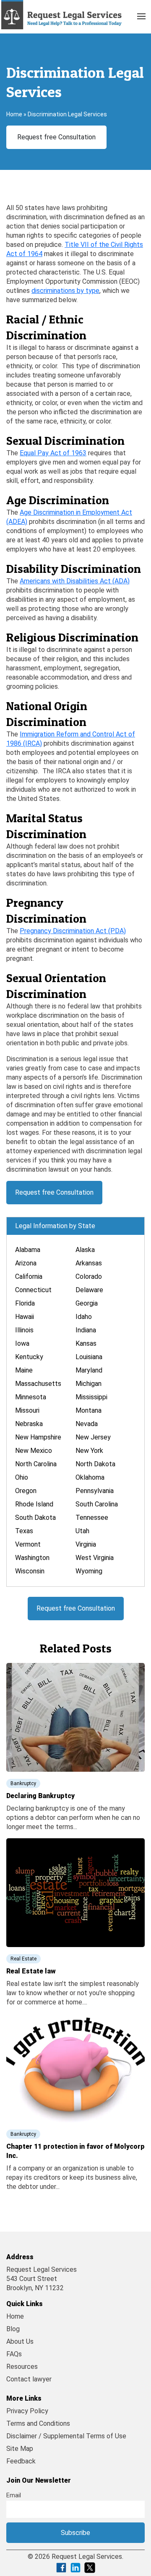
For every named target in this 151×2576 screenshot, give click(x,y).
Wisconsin (30, 1571)
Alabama (28, 1250)
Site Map (20, 2449)
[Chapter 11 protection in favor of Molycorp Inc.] (75, 2067)
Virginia (86, 1544)
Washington (32, 1558)
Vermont (28, 1544)
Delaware (89, 1290)
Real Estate (23, 1959)
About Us (20, 2341)
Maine (24, 1370)
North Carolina (36, 1464)
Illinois (24, 1330)
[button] (141, 15)
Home (14, 114)
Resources (22, 2367)
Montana (89, 1410)
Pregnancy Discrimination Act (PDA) (73, 931)
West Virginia (95, 1558)
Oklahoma (90, 1477)
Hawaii (25, 1317)
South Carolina (97, 1504)
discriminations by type (65, 291)
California (29, 1276)
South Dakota (35, 1518)
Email (14, 2495)
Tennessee (92, 1518)
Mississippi (91, 1397)
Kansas (86, 1343)
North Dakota (95, 1464)
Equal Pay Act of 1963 (53, 453)
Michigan (89, 1384)
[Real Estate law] (75, 1892)
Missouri (27, 1410)
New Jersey (93, 1437)
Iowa (22, 1343)
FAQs (14, 2354)
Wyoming (89, 1571)
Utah (82, 1531)
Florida (25, 1303)
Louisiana (89, 1357)
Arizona (26, 1263)
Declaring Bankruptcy (40, 1796)
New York (89, 1451)
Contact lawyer (29, 2379)
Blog (13, 2329)
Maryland (89, 1370)
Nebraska (29, 1424)
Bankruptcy (23, 1783)
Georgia (87, 1303)
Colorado (89, 1276)
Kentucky (29, 1357)
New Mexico (34, 1451)
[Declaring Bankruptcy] (75, 1717)
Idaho (84, 1317)
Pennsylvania (95, 1491)
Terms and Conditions (38, 2423)
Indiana (86, 1330)
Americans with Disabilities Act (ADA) (75, 581)
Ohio (22, 1477)
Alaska (85, 1250)
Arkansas (89, 1263)
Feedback (21, 2461)
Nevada (87, 1424)
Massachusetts (38, 1384)
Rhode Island (34, 1504)
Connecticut (33, 1290)
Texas (24, 1531)
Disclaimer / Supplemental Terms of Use (66, 2436)
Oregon (26, 1491)
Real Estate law (31, 1971)
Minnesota (31, 1397)
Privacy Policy (27, 2411)
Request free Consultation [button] (56, 137)
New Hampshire (38, 1437)
